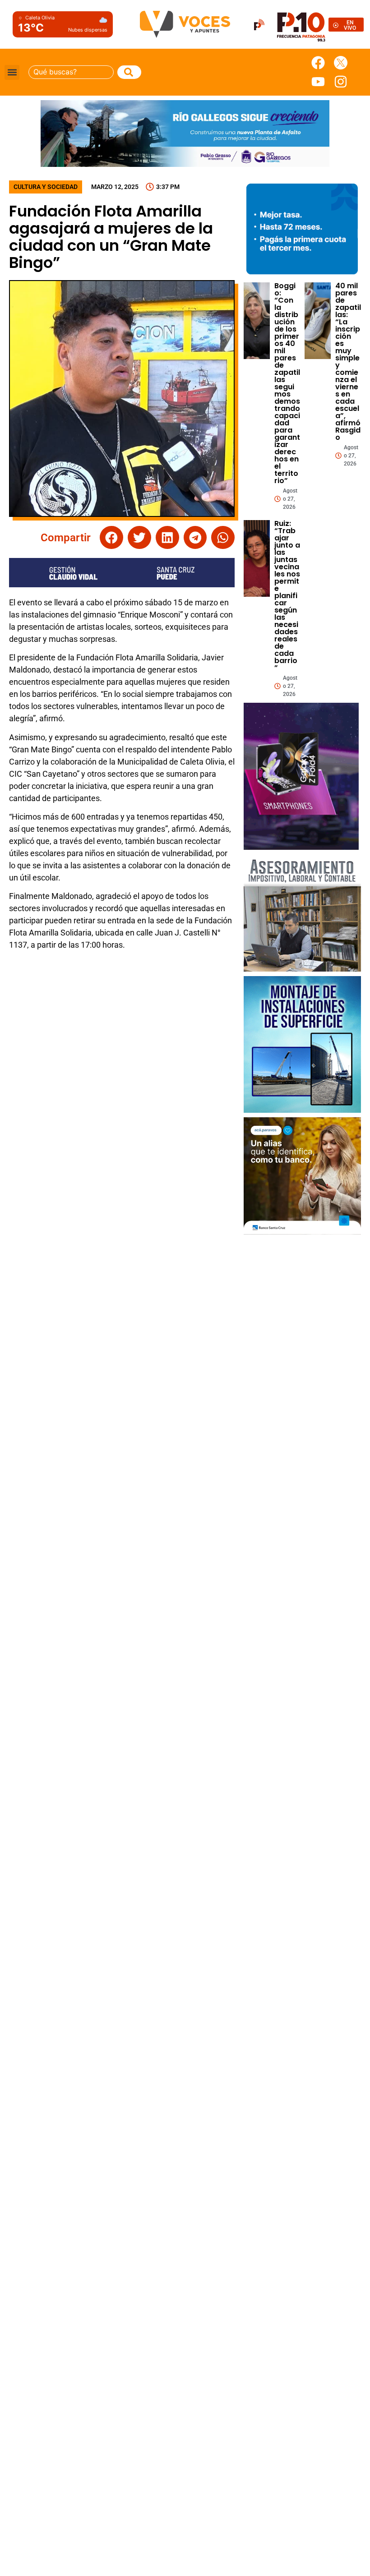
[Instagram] (341, 82)
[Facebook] (318, 63)
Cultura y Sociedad (46, 187)
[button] (12, 72)
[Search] (129, 72)
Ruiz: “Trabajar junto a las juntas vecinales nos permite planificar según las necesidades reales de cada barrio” (287, 596)
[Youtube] (318, 82)
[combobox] (71, 72)
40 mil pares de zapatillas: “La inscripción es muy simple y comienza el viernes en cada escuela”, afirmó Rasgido (348, 362)
